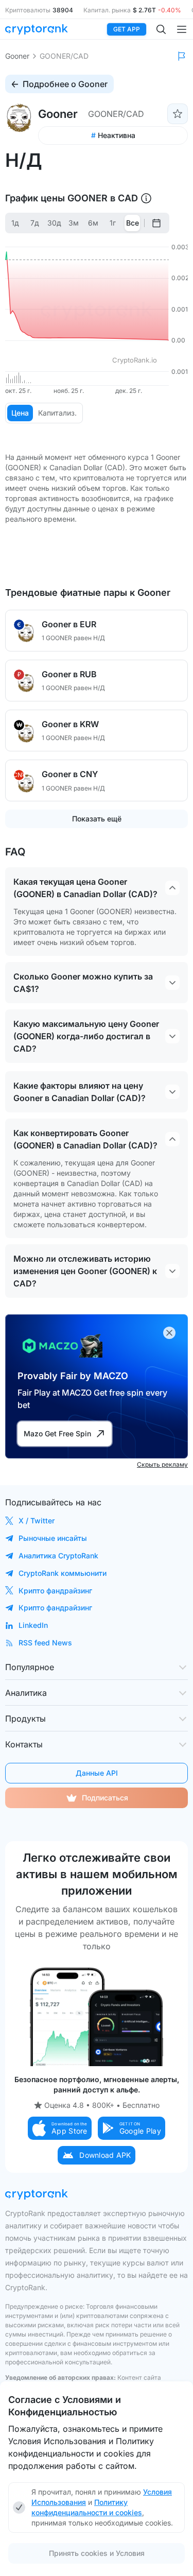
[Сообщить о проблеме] (182, 56)
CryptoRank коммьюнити (63, 1573)
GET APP (127, 29)
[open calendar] (156, 223)
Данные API (97, 1773)
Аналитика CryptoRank (58, 1556)
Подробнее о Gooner (65, 84)
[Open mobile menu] (182, 29)
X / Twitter (37, 1521)
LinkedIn (33, 1625)
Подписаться (105, 1798)
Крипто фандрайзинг (55, 1591)
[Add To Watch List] (178, 114)
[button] (60, 2128)
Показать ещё (97, 819)
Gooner (17, 56)
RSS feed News (45, 1643)
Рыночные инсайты (53, 1538)
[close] (169, 1333)
